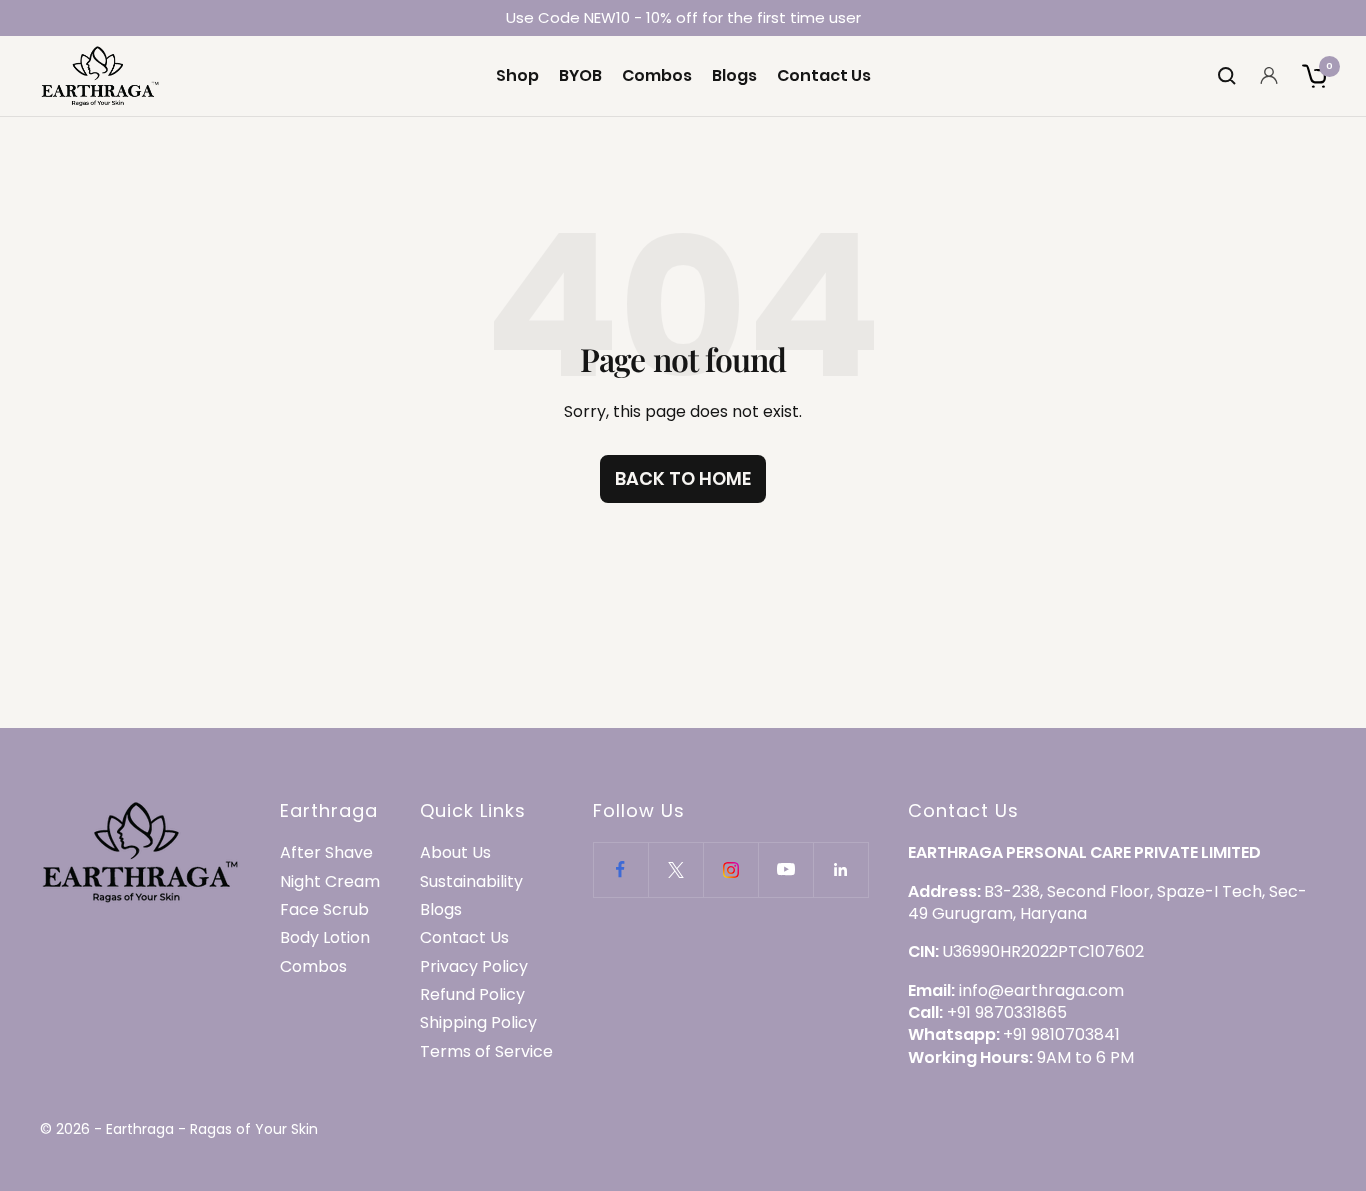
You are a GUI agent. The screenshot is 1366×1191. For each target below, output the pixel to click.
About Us (455, 853)
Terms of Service (486, 1052)
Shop (517, 76)
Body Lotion (325, 938)
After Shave (326, 853)
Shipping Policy (478, 1023)
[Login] (1269, 75)
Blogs (734, 76)
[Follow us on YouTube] (785, 869)
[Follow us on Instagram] (730, 869)
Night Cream (330, 882)
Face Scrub (324, 910)
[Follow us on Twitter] (675, 869)
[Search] (1227, 76)
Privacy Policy (474, 967)
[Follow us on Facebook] (620, 869)
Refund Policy (472, 995)
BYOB (580, 76)
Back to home (683, 478)
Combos (657, 76)
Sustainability (471, 882)
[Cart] (1314, 76)
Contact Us (824, 76)
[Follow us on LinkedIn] (840, 869)
